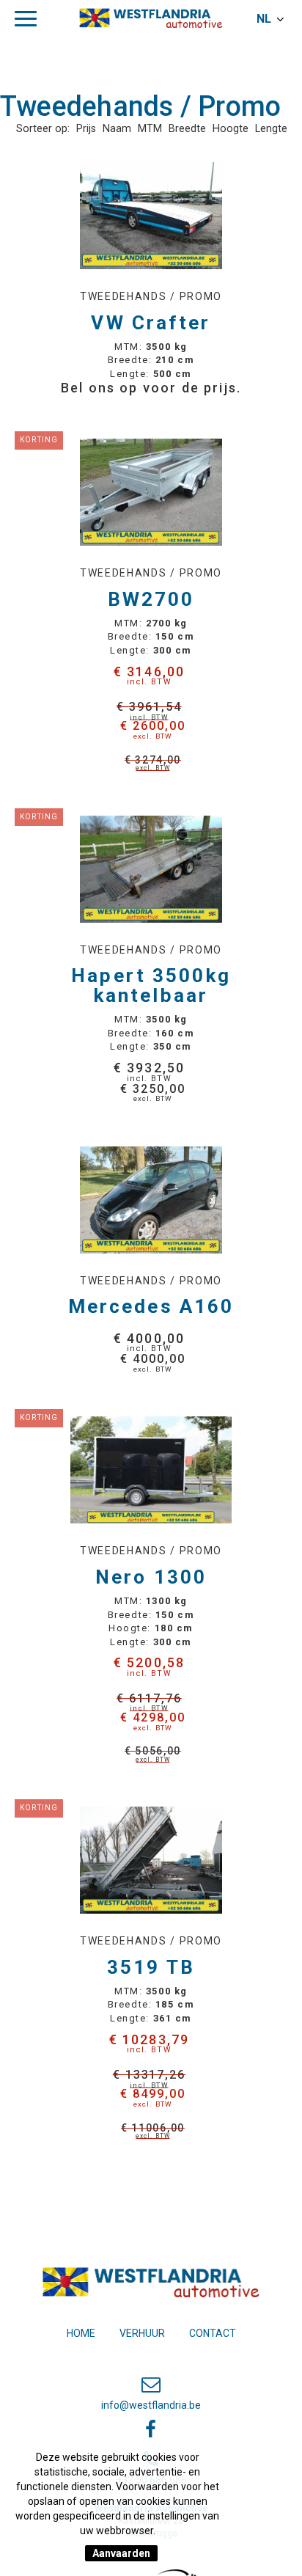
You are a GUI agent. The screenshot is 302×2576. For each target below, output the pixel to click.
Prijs (86, 129)
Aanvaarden (121, 2553)
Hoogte (231, 129)
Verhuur (142, 2333)
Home (81, 2333)
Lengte (271, 129)
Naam (117, 129)
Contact (213, 2333)
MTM (150, 129)
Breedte (187, 129)
